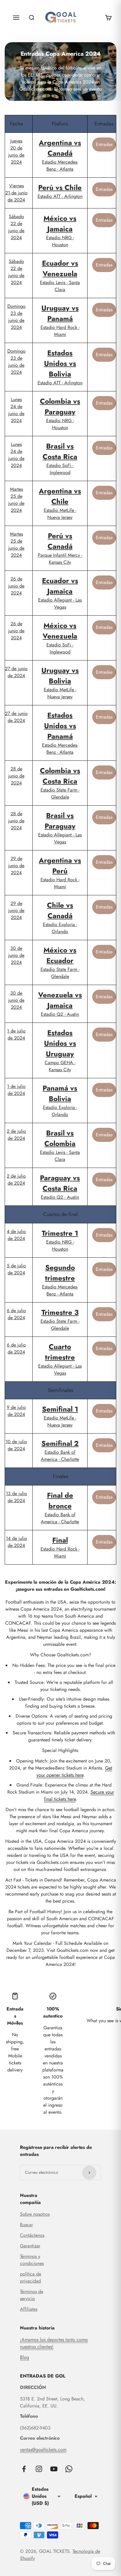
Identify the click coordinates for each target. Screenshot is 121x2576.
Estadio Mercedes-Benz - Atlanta (60, 155)
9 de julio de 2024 (16, 1411)
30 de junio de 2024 (16, 955)
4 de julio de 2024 (16, 1235)
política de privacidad (31, 2277)
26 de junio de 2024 (16, 586)
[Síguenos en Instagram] (39, 2469)
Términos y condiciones (32, 2260)
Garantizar (30, 2246)
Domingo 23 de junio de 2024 (16, 317)
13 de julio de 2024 (16, 1497)
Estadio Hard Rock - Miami (60, 320)
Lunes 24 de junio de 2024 (16, 410)
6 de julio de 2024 (16, 1314)
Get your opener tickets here (74, 1771)
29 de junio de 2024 (16, 866)
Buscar (26, 2225)
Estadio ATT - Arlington (60, 191)
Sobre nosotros (35, 2214)
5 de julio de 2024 (16, 1269)
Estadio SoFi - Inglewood (60, 458)
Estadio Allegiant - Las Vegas (60, 593)
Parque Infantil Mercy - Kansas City (60, 548)
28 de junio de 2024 (16, 776)
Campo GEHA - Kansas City (60, 1050)
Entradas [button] (104, 144)
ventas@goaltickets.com (43, 2450)
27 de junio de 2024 (16, 672)
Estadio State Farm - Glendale (60, 783)
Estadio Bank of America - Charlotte (60, 1450)
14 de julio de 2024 (16, 1542)
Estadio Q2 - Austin (60, 1004)
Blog (25, 2357)
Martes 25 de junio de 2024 (16, 500)
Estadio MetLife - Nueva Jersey (60, 503)
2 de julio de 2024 (16, 1135)
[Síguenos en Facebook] (24, 2469)
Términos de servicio (32, 2295)
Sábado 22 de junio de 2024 (16, 227)
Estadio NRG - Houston (60, 231)
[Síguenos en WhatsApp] (69, 2469)
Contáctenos (32, 2235)
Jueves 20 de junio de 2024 (16, 151)
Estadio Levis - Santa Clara (60, 275)
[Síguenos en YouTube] (54, 2469)
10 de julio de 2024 (16, 1445)
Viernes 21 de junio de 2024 (16, 193)
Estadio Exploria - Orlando (60, 917)
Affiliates (29, 2309)
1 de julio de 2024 (16, 1034)
